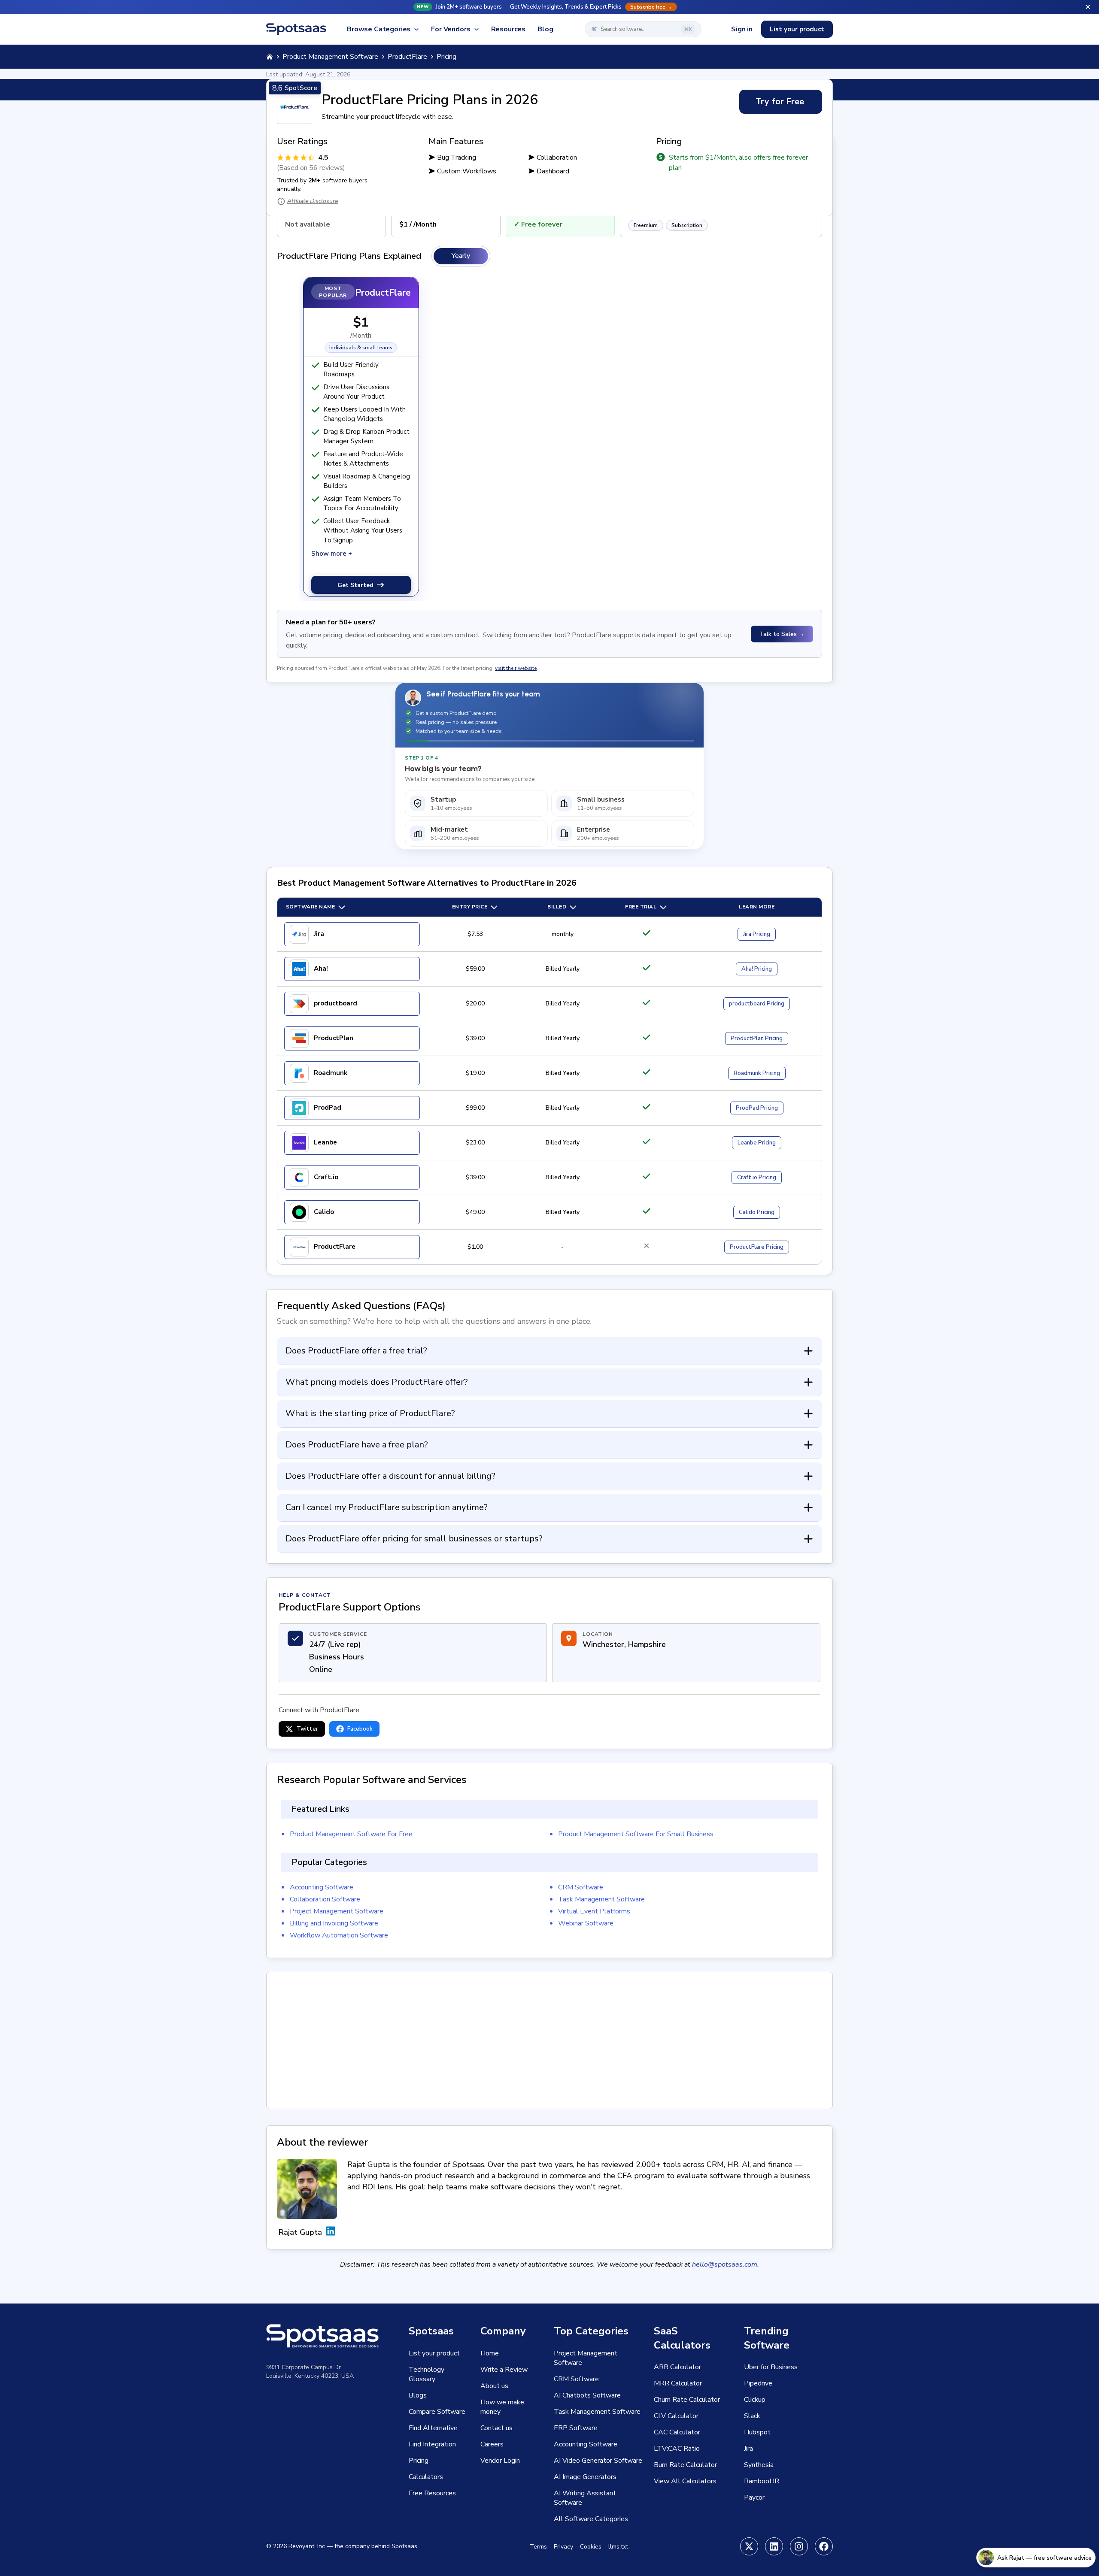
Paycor (754, 2497)
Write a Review (504, 2370)
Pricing (757, 934)
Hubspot (757, 2432)
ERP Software (576, 2428)
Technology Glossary (427, 2374)
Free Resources (432, 2493)
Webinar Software (586, 1923)
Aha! (321, 969)
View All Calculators (685, 2481)
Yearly (461, 256)
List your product (797, 29)
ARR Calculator (677, 2367)
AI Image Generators (585, 2477)
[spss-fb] (824, 2546)
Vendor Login (500, 2461)
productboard (335, 1003)
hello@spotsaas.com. (726, 2264)
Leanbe (325, 1142)
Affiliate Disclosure (313, 201)
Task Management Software (601, 1899)
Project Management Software (337, 1911)
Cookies (591, 2547)
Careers (492, 2444)
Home (490, 2353)
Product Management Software (330, 57)
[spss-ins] (799, 2546)
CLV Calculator (676, 2416)
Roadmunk (331, 1073)
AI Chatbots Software (587, 2395)
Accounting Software (322, 1887)
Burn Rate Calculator (685, 2465)
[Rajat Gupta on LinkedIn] (331, 2232)
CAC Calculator (677, 2432)
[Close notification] (1088, 7)
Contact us (496, 2428)
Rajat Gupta (300, 2232)
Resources (509, 29)
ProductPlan (334, 1038)
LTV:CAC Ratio (677, 2449)
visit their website (516, 668)
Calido (324, 1212)
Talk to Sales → (782, 634)
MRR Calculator (678, 2383)
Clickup (755, 2400)
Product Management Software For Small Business (636, 1834)
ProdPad (328, 1108)
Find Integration (432, 2444)
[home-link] (270, 57)
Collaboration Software (325, 1899)
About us (494, 2386)
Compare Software (437, 2412)
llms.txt (618, 2547)
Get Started (355, 585)
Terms (538, 2547)
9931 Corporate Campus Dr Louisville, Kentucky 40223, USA (310, 2372)
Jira (319, 934)
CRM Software (581, 1887)
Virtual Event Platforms (594, 1911)
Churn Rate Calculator (687, 2400)
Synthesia (759, 2465)
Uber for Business (771, 2367)
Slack (752, 2416)
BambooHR (762, 2481)
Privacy (563, 2547)
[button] (549, 7)
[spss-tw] (749, 2546)
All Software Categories (591, 2519)
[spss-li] (774, 2546)
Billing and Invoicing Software (334, 1923)
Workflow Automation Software (339, 1935)
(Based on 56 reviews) (311, 168)
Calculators (426, 2477)
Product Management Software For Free (351, 1834)
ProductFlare (407, 57)
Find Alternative (433, 2428)
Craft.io (326, 1177)
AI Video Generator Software (598, 2461)
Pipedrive (758, 2383)
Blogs (418, 2395)
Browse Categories (379, 29)
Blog (545, 29)
